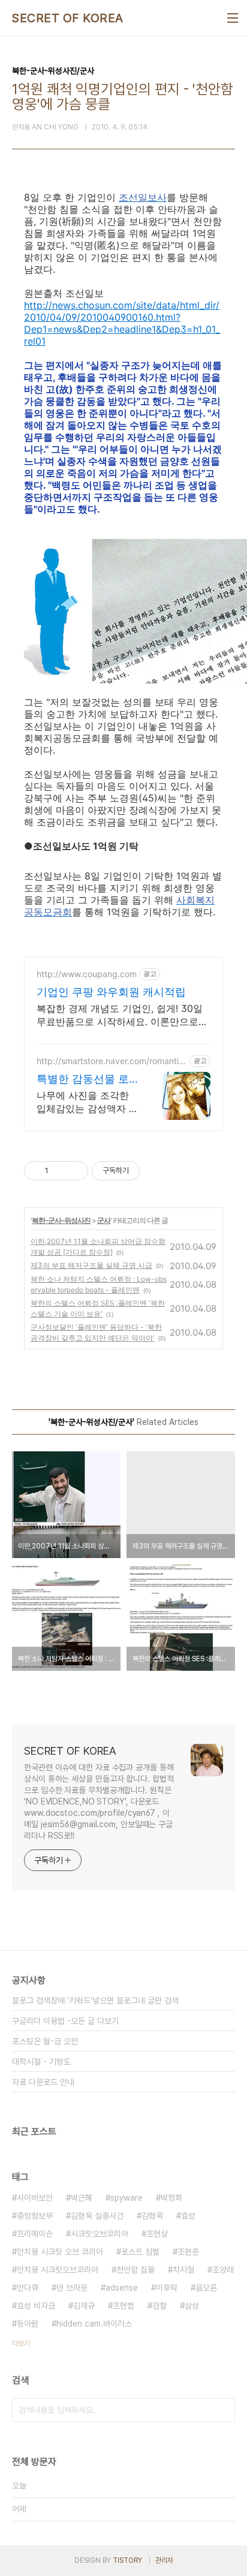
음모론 (206, 2288)
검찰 (159, 2306)
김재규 (84, 2306)
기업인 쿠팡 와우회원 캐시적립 (111, 992)
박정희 (171, 2198)
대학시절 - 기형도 (41, 2062)
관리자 (164, 2560)
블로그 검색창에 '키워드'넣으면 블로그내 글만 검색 (95, 2000)
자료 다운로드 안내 (43, 2082)
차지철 (183, 2270)
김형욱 (152, 2216)
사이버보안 (35, 2198)
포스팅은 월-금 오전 (45, 2041)
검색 (223, 2410)
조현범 (123, 2306)
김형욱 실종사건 (97, 2216)
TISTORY (127, 2560)
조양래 (223, 2270)
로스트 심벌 (140, 2252)
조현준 (188, 2252)
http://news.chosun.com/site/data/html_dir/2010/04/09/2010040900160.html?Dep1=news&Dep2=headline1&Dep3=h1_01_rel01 (122, 323)
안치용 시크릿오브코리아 (58, 2270)
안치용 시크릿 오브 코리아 (60, 2252)
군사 (104, 1220)
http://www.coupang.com (87, 974)
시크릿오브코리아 (100, 2234)
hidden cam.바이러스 (94, 2324)
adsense (122, 2288)
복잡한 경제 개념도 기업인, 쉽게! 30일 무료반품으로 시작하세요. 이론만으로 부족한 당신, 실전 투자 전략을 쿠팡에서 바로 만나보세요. (122, 1015)
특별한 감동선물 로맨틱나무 (83, 1079)
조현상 (157, 2234)
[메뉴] (233, 18)
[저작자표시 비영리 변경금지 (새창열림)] (156, 1171)
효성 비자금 (36, 2306)
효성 (188, 2216)
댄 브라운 (72, 2288)
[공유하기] (60, 1171)
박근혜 (82, 2198)
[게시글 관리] (75, 1171)
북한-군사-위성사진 (61, 1220)
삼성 (192, 2306)
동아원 (28, 2324)
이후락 (167, 2288)
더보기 (21, 2343)
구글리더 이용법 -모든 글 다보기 (65, 2021)
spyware (126, 2198)
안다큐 (28, 2288)
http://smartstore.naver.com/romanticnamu (110, 1061)
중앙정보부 (35, 2216)
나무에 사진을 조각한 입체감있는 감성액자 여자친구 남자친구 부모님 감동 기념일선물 (88, 1102)
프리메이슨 (35, 2234)
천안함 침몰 (135, 2270)
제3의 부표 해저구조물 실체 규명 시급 (91, 1265)
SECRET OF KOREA (68, 18)
